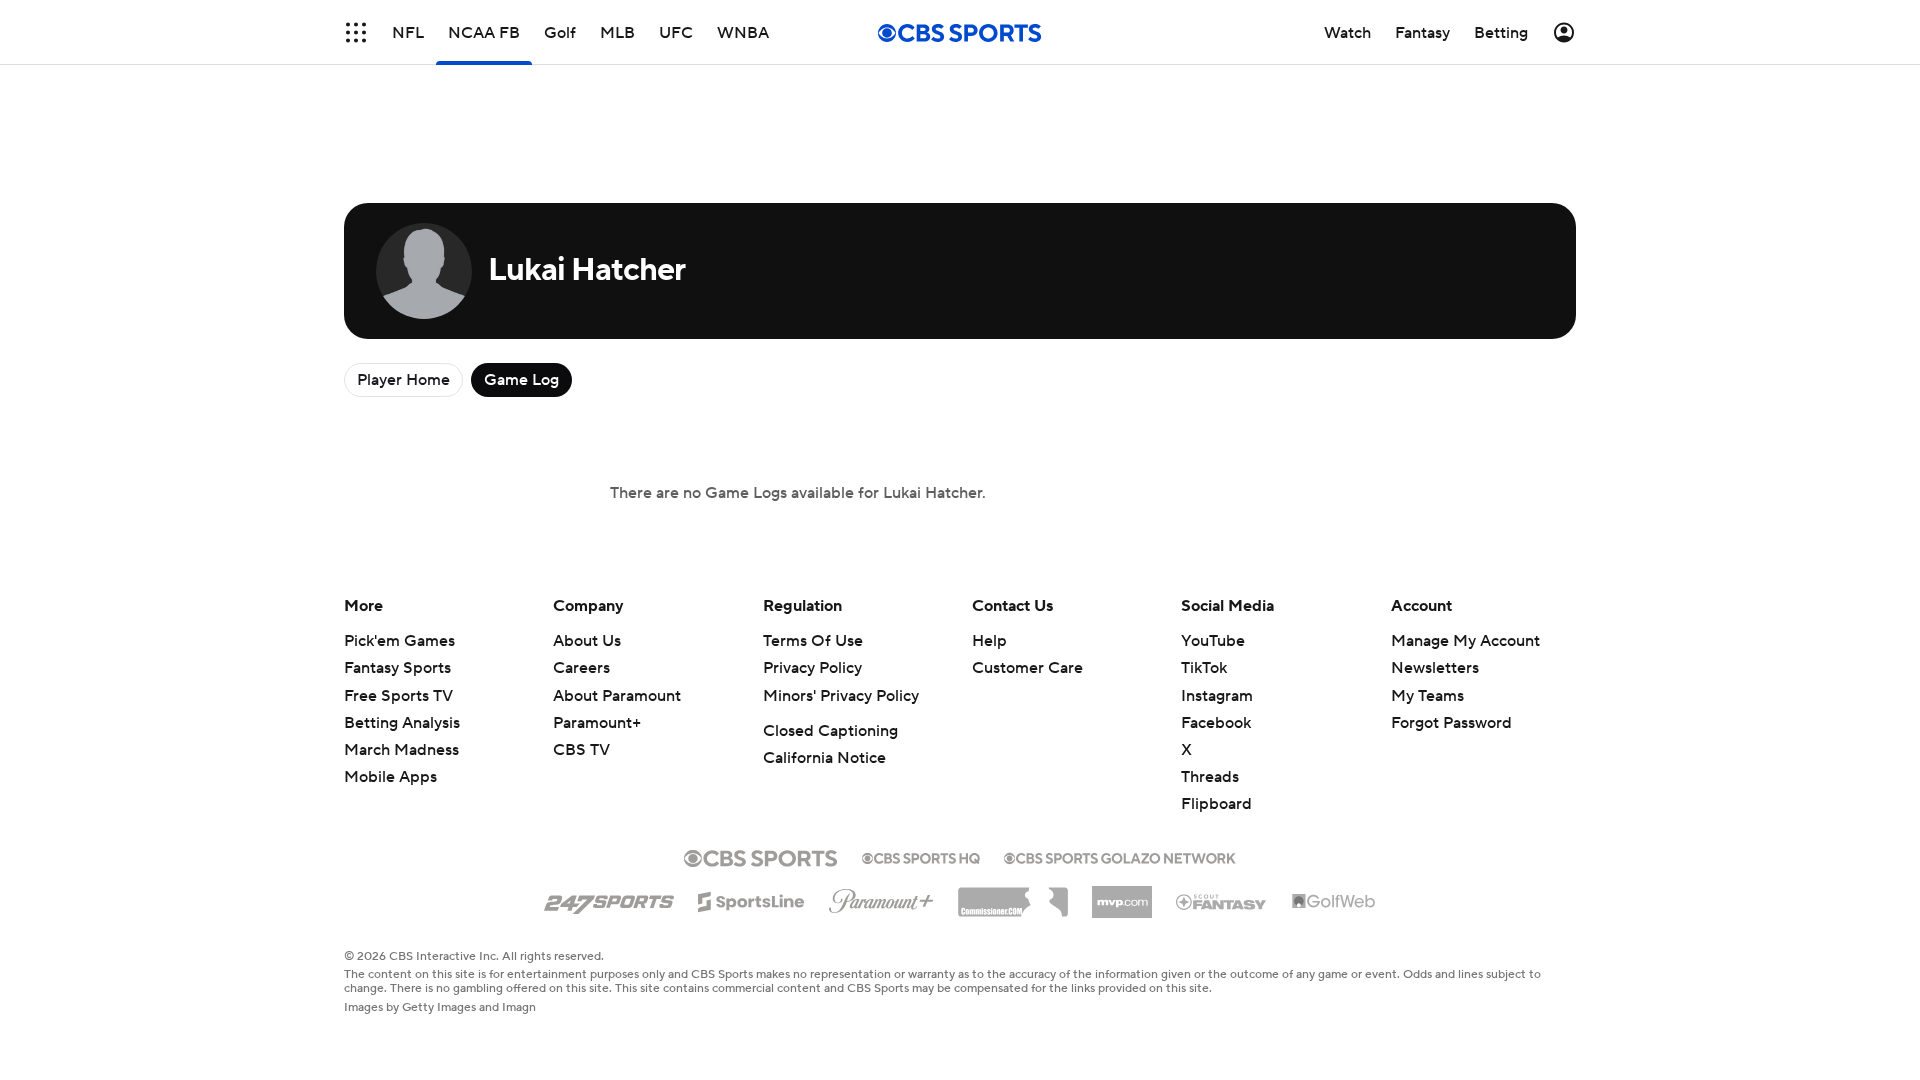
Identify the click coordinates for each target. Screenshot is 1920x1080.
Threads (1210, 777)
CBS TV (581, 750)
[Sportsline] (751, 899)
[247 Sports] (609, 898)
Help (989, 641)
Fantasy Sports (397, 668)
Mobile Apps (390, 777)
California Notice (824, 758)
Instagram (1217, 696)
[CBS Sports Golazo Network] (1120, 856)
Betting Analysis (402, 723)
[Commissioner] (1013, 895)
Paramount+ (597, 723)
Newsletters (1435, 668)
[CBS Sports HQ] (921, 856)
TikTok (1204, 668)
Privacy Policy (812, 668)
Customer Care (1027, 668)
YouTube (1213, 641)
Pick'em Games (399, 641)
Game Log (521, 380)
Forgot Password (1451, 723)
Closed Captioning (830, 731)
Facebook (1216, 723)
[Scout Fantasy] (1222, 901)
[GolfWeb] (1334, 902)
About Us (587, 641)
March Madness (401, 750)
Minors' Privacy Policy (841, 696)
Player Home (403, 380)
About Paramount (617, 696)
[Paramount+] (881, 897)
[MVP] (1122, 894)
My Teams (1427, 696)
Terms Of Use (813, 641)
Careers (581, 668)
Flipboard (1216, 804)
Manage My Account (1465, 641)
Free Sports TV (398, 696)
